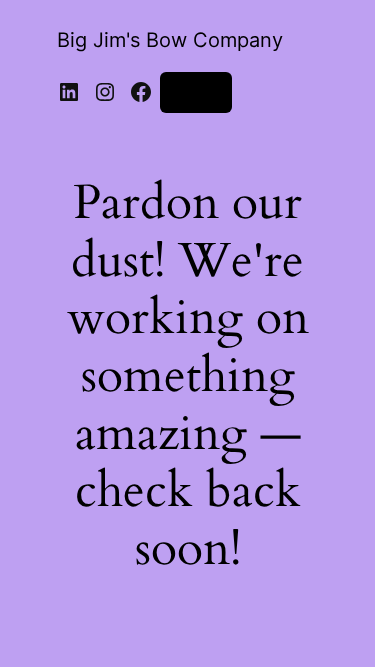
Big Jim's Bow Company (170, 40)
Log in (196, 91)
